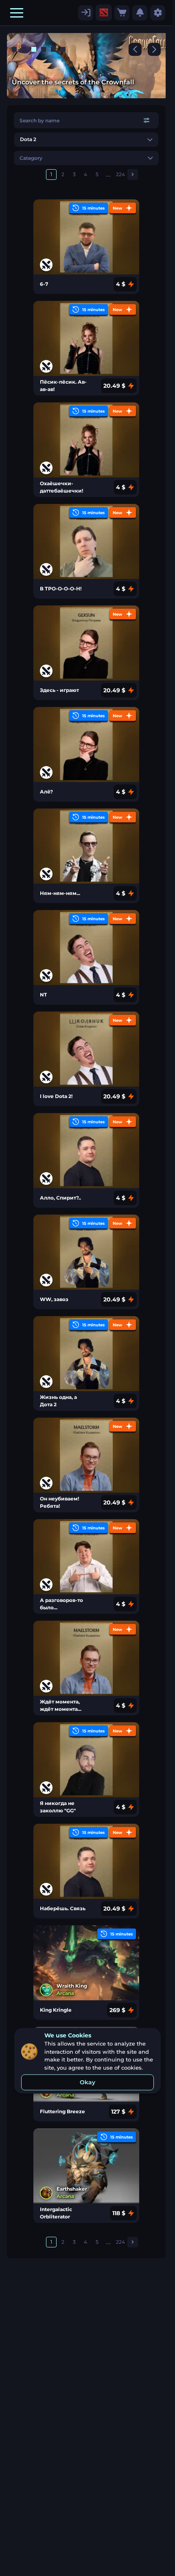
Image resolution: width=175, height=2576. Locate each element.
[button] (17, 13)
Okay (87, 2082)
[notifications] (140, 13)
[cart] (122, 13)
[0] (122, 13)
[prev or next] (135, 49)
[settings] (86, 13)
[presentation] (104, 13)
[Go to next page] (133, 175)
